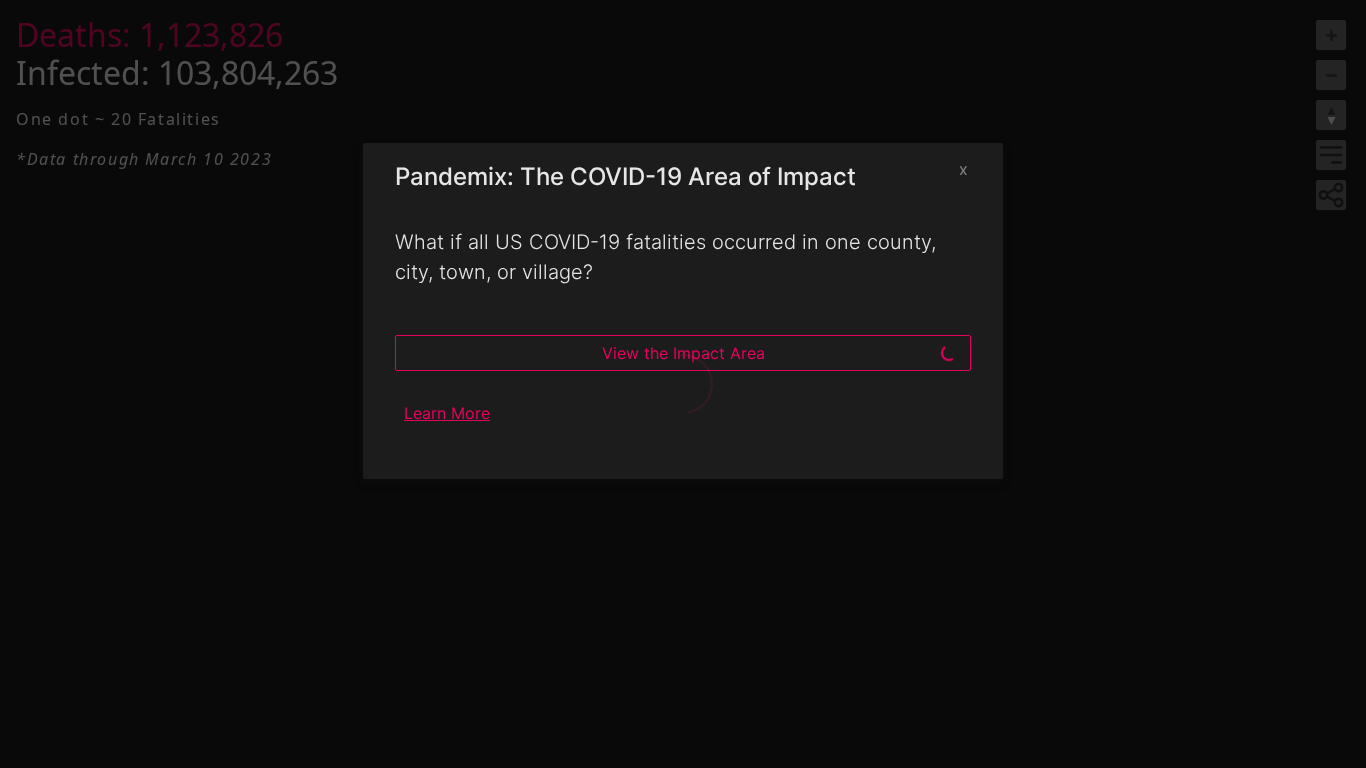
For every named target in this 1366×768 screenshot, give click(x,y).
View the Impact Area (683, 353)
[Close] (963, 169)
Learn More (447, 413)
